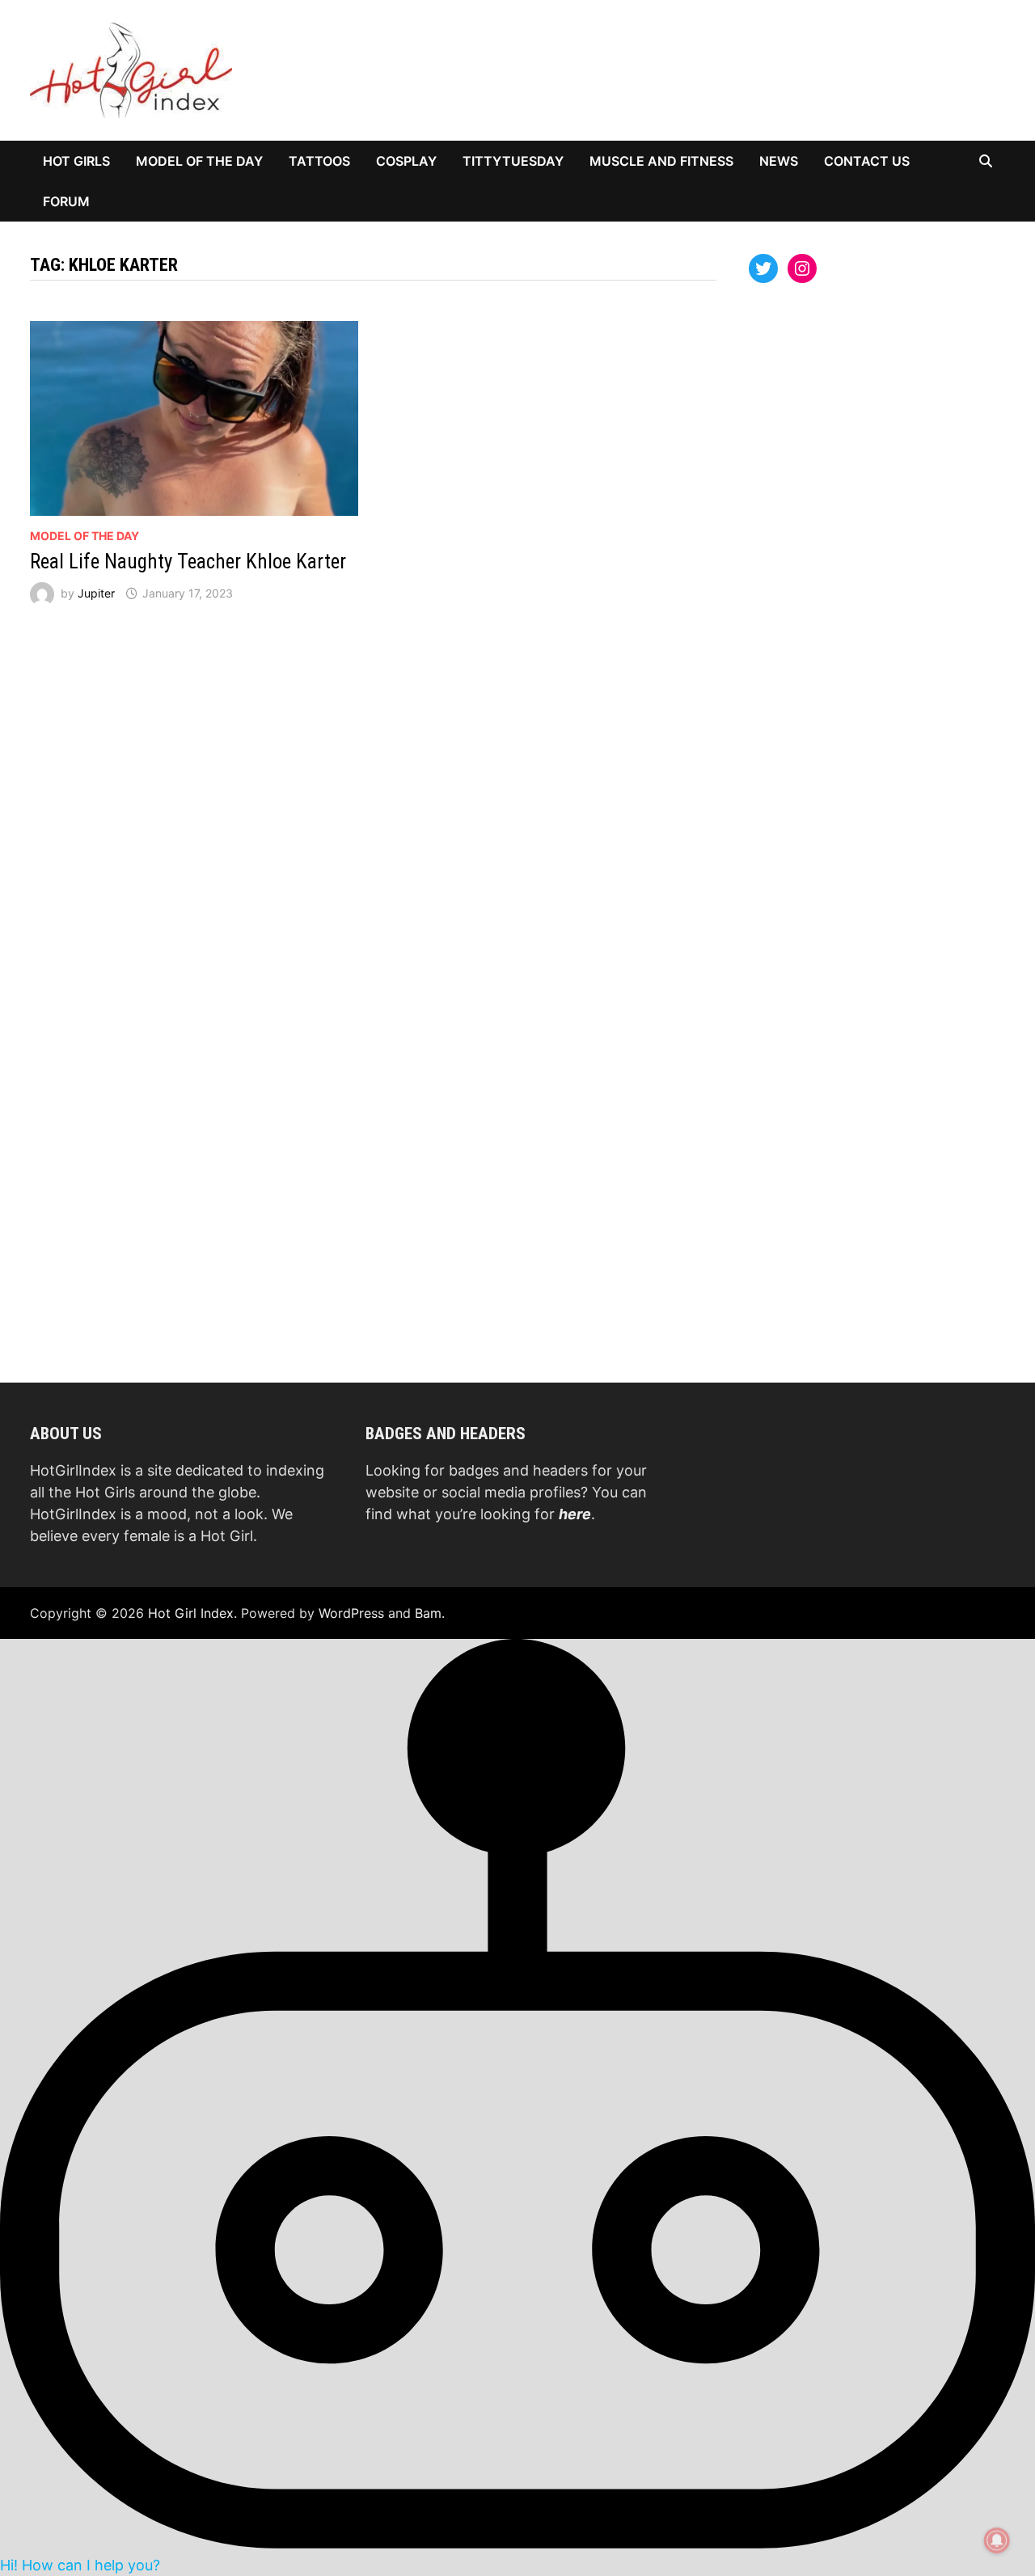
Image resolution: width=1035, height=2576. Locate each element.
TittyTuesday (513, 161)
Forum (66, 201)
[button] (517, 2106)
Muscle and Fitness (661, 161)
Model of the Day (199, 161)
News (779, 161)
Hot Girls (76, 161)
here (575, 1514)
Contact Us (867, 161)
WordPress (351, 1613)
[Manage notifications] (997, 2540)
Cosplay (406, 161)
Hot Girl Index (191, 1613)
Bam (428, 1613)
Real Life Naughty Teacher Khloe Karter (188, 562)
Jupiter (96, 593)
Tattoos (319, 161)
